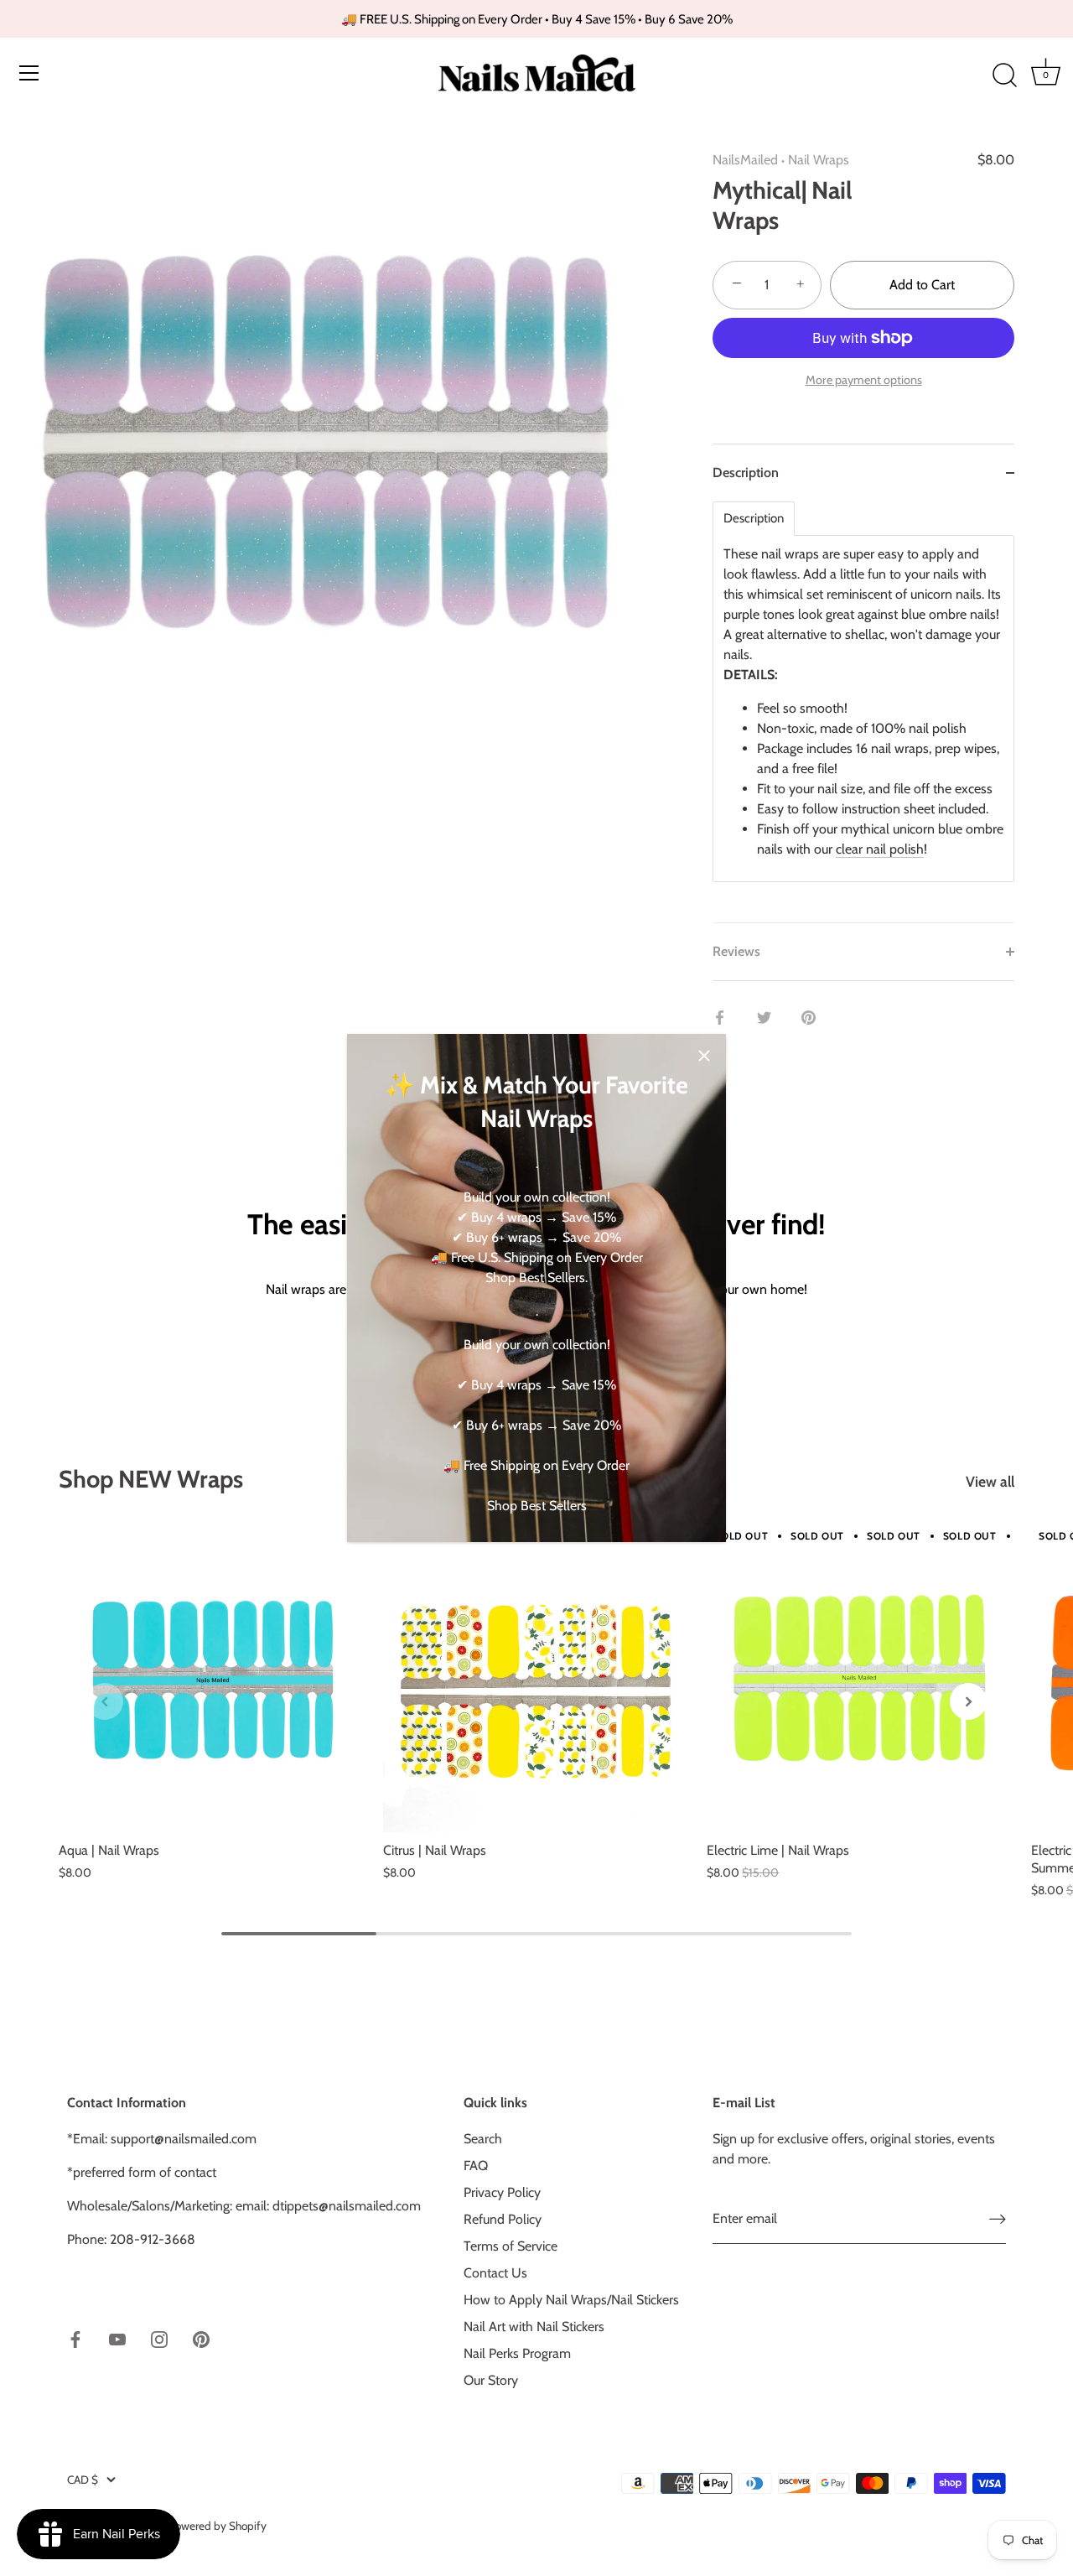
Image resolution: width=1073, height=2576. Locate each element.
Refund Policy (503, 2219)
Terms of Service (511, 2246)
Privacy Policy (502, 2192)
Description (754, 519)
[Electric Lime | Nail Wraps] (860, 1679)
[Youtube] (117, 2338)
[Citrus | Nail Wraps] (537, 1679)
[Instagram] (159, 2338)
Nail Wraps (819, 160)
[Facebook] (75, 2338)
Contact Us (495, 2273)
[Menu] (29, 73)
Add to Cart (922, 285)
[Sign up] (998, 2219)
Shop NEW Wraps (151, 1479)
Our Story (491, 2380)
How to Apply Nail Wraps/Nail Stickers (571, 2300)
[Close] (704, 1056)
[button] (105, 1701)
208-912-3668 (153, 2239)
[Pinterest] (201, 2338)
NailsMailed (745, 160)
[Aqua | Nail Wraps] (213, 1679)
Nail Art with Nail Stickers (534, 2327)
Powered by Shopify (218, 2526)
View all (990, 1481)
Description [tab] (746, 473)
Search (483, 2139)
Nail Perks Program (517, 2353)
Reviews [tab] (736, 951)
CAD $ (83, 2480)
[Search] (1004, 75)
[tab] (863, 712)
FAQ (476, 2166)
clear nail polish (880, 849)
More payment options (864, 380)
